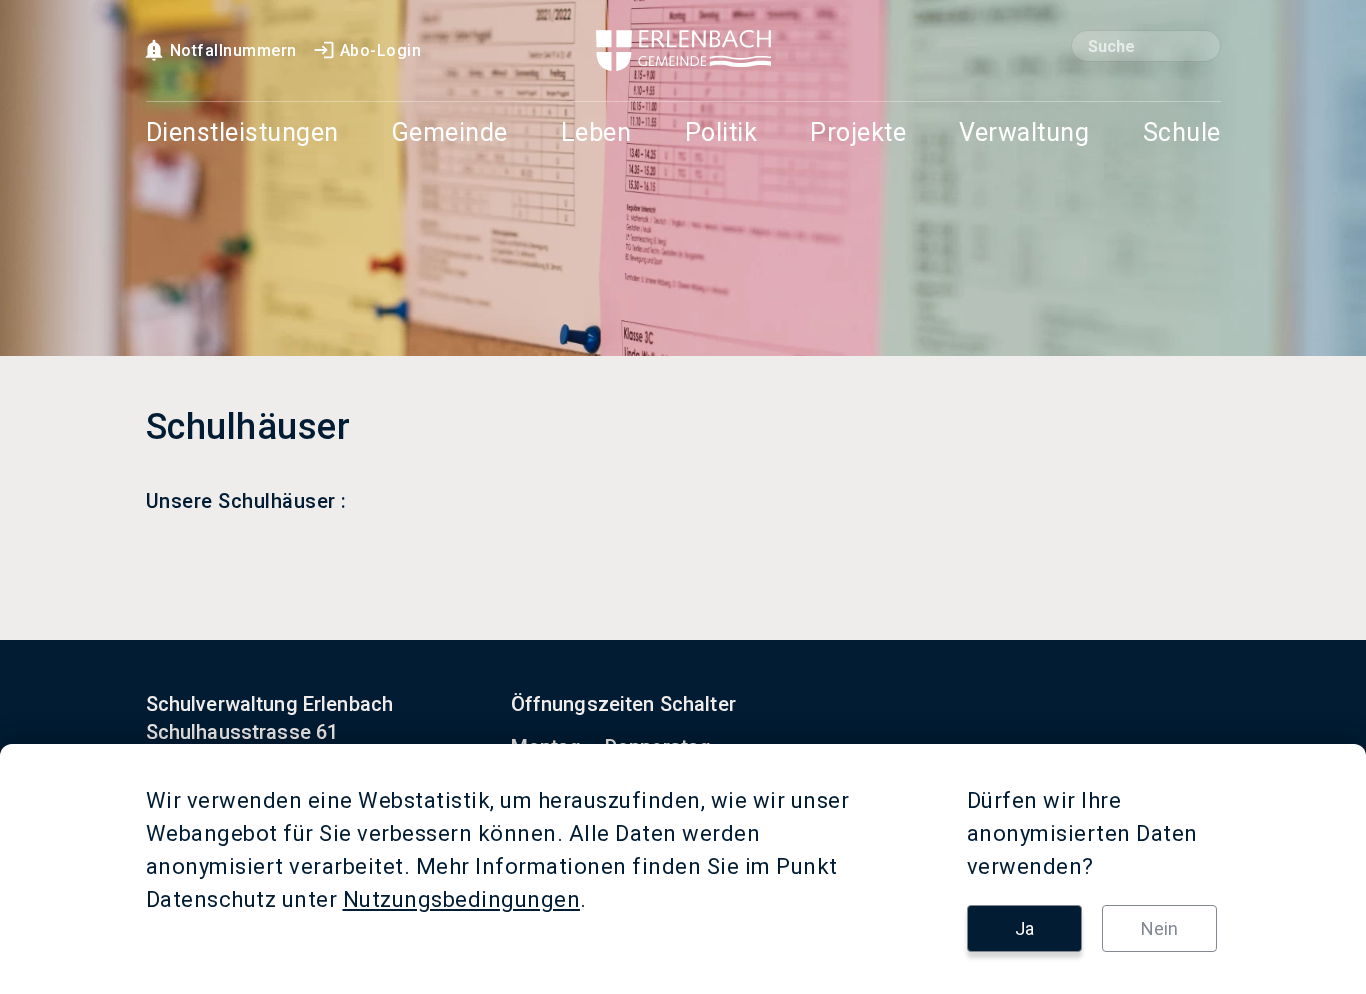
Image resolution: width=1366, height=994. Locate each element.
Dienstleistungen (242, 133)
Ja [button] (1024, 928)
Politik (721, 133)
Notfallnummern (233, 50)
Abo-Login (381, 50)
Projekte (858, 133)
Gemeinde (450, 133)
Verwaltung (1024, 133)
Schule (1182, 133)
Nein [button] (1159, 928)
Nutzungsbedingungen (462, 899)
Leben (596, 133)
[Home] (683, 50)
